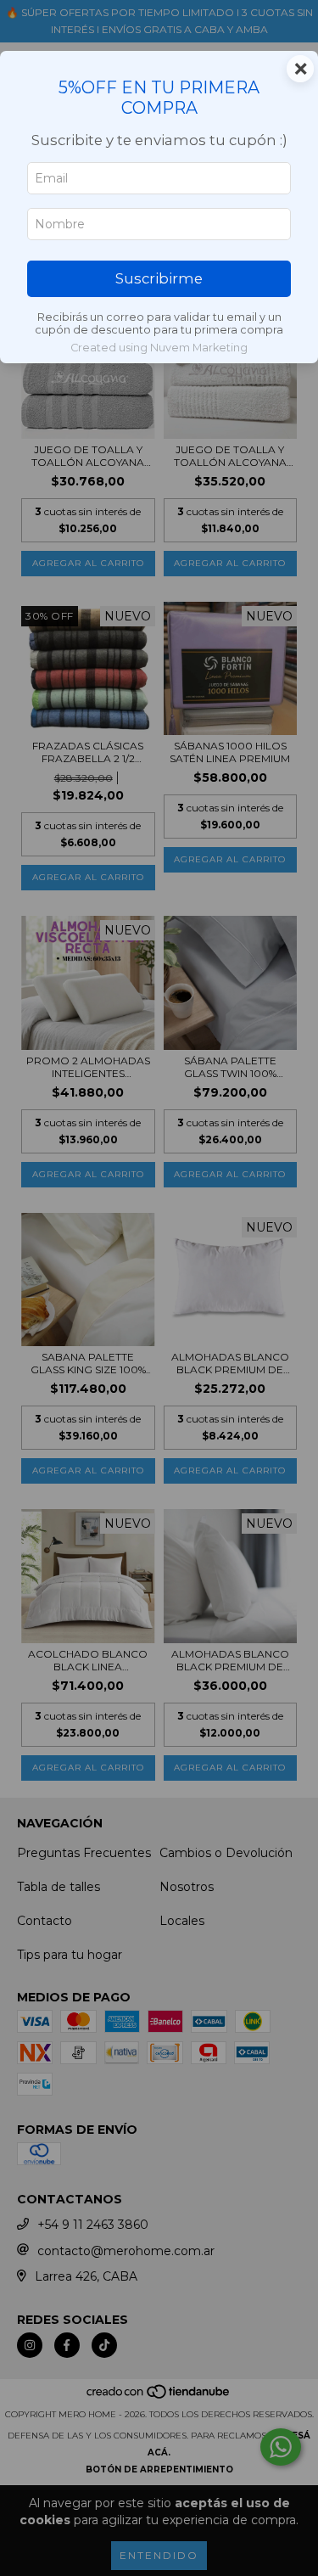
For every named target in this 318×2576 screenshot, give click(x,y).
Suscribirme (159, 278)
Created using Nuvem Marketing (159, 348)
